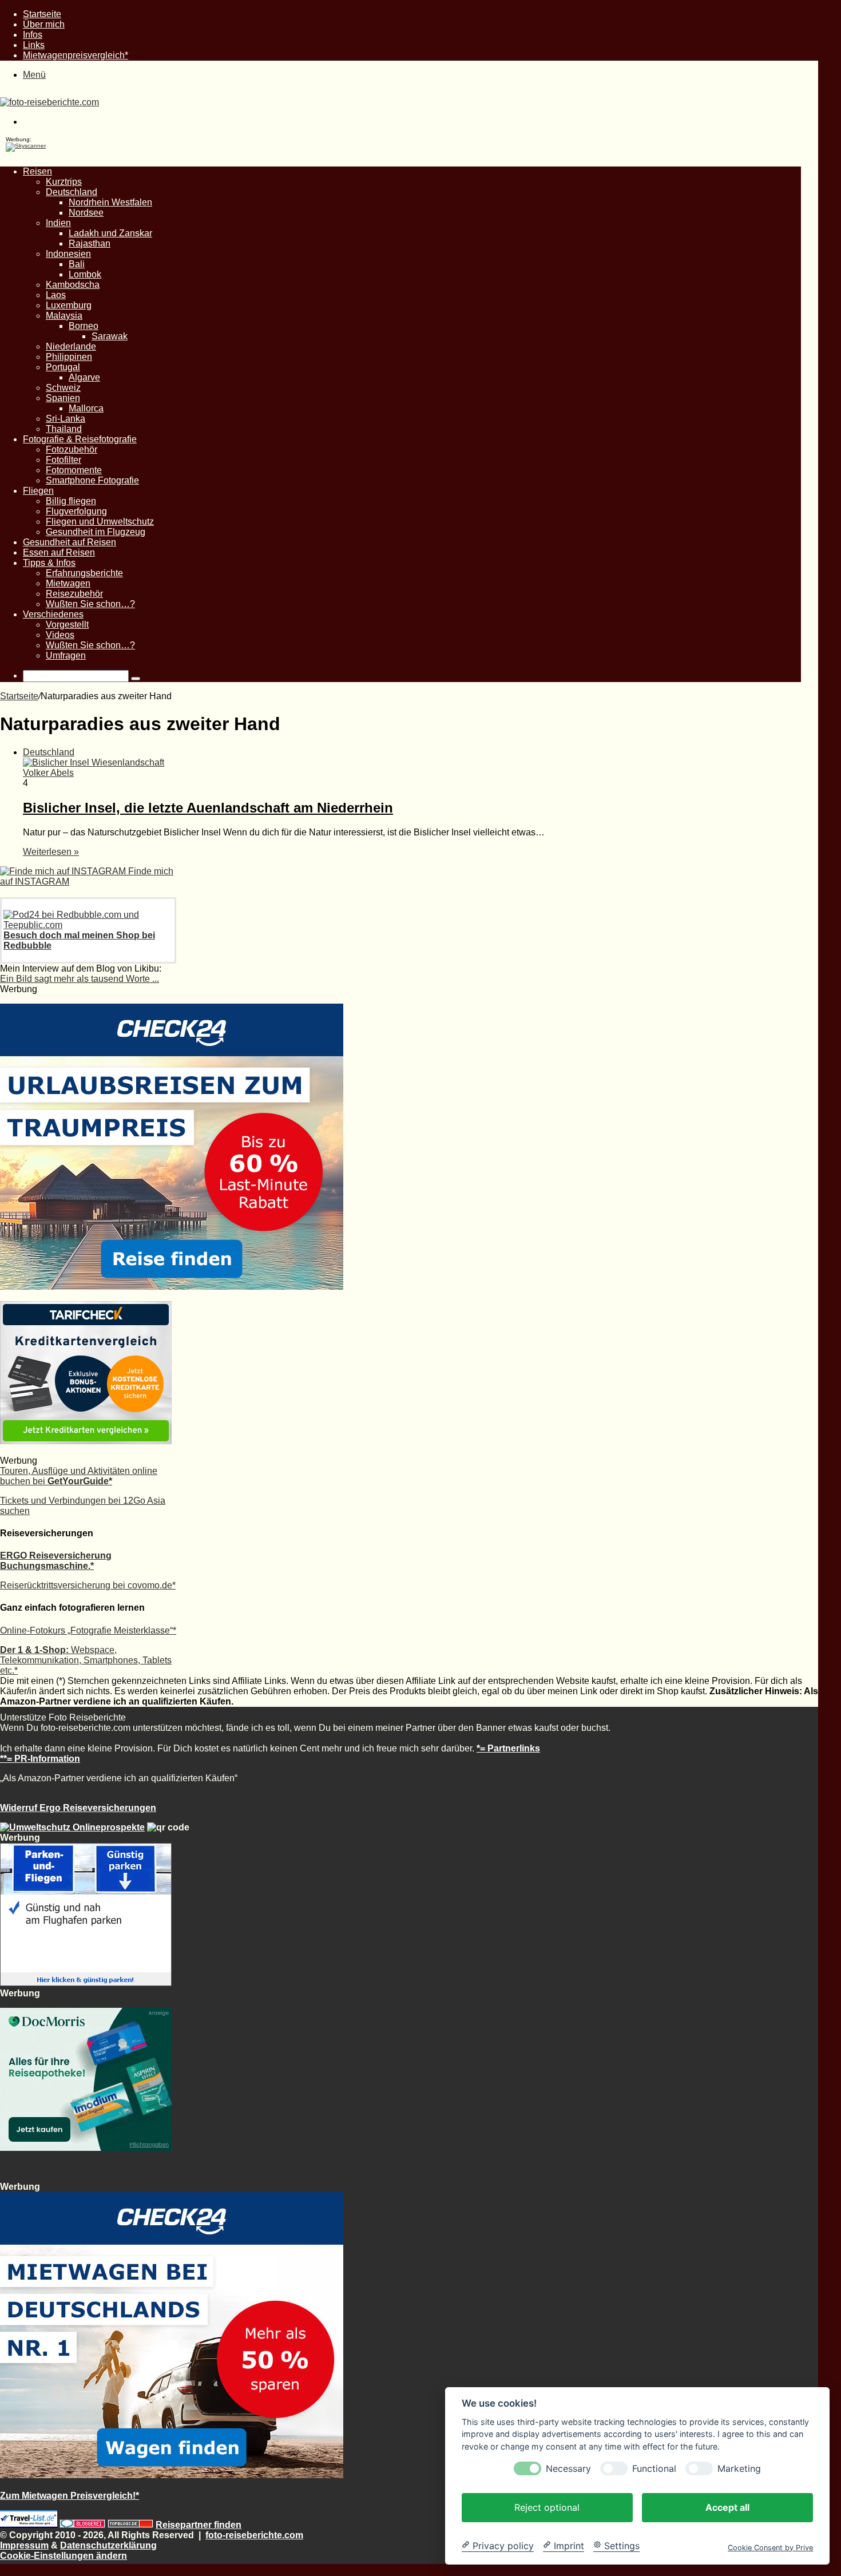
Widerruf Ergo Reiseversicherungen (78, 1808)
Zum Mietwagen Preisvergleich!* (70, 2496)
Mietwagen (68, 583)
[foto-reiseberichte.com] (49, 102)
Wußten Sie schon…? (90, 604)
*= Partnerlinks (508, 1748)
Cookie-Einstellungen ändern (64, 2556)
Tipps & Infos (49, 563)
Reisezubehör (74, 594)
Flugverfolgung (76, 511)
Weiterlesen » (51, 852)
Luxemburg (69, 305)
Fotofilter (64, 460)
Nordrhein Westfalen (110, 202)
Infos (33, 35)
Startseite (42, 14)
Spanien (63, 398)
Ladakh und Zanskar (110, 233)
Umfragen (66, 655)
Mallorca (86, 408)
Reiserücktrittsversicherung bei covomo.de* (88, 1585)
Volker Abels (48, 773)
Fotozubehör (72, 449)
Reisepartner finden (199, 2525)
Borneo (84, 326)
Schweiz (63, 388)
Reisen (37, 171)
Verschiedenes (53, 614)
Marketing (739, 2468)
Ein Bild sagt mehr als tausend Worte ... (80, 979)
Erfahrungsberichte (84, 573)
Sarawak (110, 336)
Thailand (64, 429)
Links (34, 45)
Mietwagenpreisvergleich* (76, 55)
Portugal (63, 367)
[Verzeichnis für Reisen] (29, 2525)
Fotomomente (74, 470)
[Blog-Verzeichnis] (82, 2525)
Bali (77, 264)
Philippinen (69, 357)
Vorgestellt (67, 625)
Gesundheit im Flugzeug (96, 532)
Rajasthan (90, 243)
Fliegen (38, 491)
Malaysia (64, 316)
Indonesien (68, 254)
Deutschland (72, 192)
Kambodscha (73, 285)
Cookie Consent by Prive (770, 2547)
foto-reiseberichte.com (254, 2535)
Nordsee (86, 213)
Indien (58, 223)
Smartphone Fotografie (92, 480)
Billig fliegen (71, 501)
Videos (60, 635)
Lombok (85, 274)
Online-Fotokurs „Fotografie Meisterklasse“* (88, 1630)
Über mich (44, 24)
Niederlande (71, 346)
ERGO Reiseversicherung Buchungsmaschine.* (56, 1561)
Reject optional (547, 2507)
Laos (56, 295)
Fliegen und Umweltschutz (100, 522)
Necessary (568, 2468)
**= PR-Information (40, 1759)
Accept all (727, 2507)
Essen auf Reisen (59, 552)
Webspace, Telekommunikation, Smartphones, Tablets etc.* (86, 1660)
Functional (654, 2468)
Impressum (24, 2545)
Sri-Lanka (66, 419)
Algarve (84, 377)
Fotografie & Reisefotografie (80, 439)
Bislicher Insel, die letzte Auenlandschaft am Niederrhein (208, 808)
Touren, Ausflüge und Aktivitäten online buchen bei (79, 1476)
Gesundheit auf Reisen (70, 542)
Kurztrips (64, 182)
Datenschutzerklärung (108, 2545)
